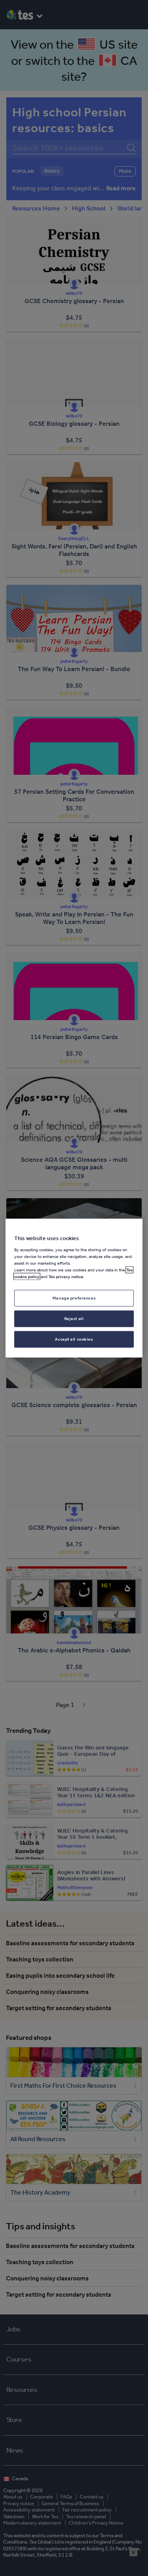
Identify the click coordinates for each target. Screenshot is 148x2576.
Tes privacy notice (66, 1277)
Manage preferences (74, 1298)
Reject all (74, 1318)
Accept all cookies (74, 1339)
